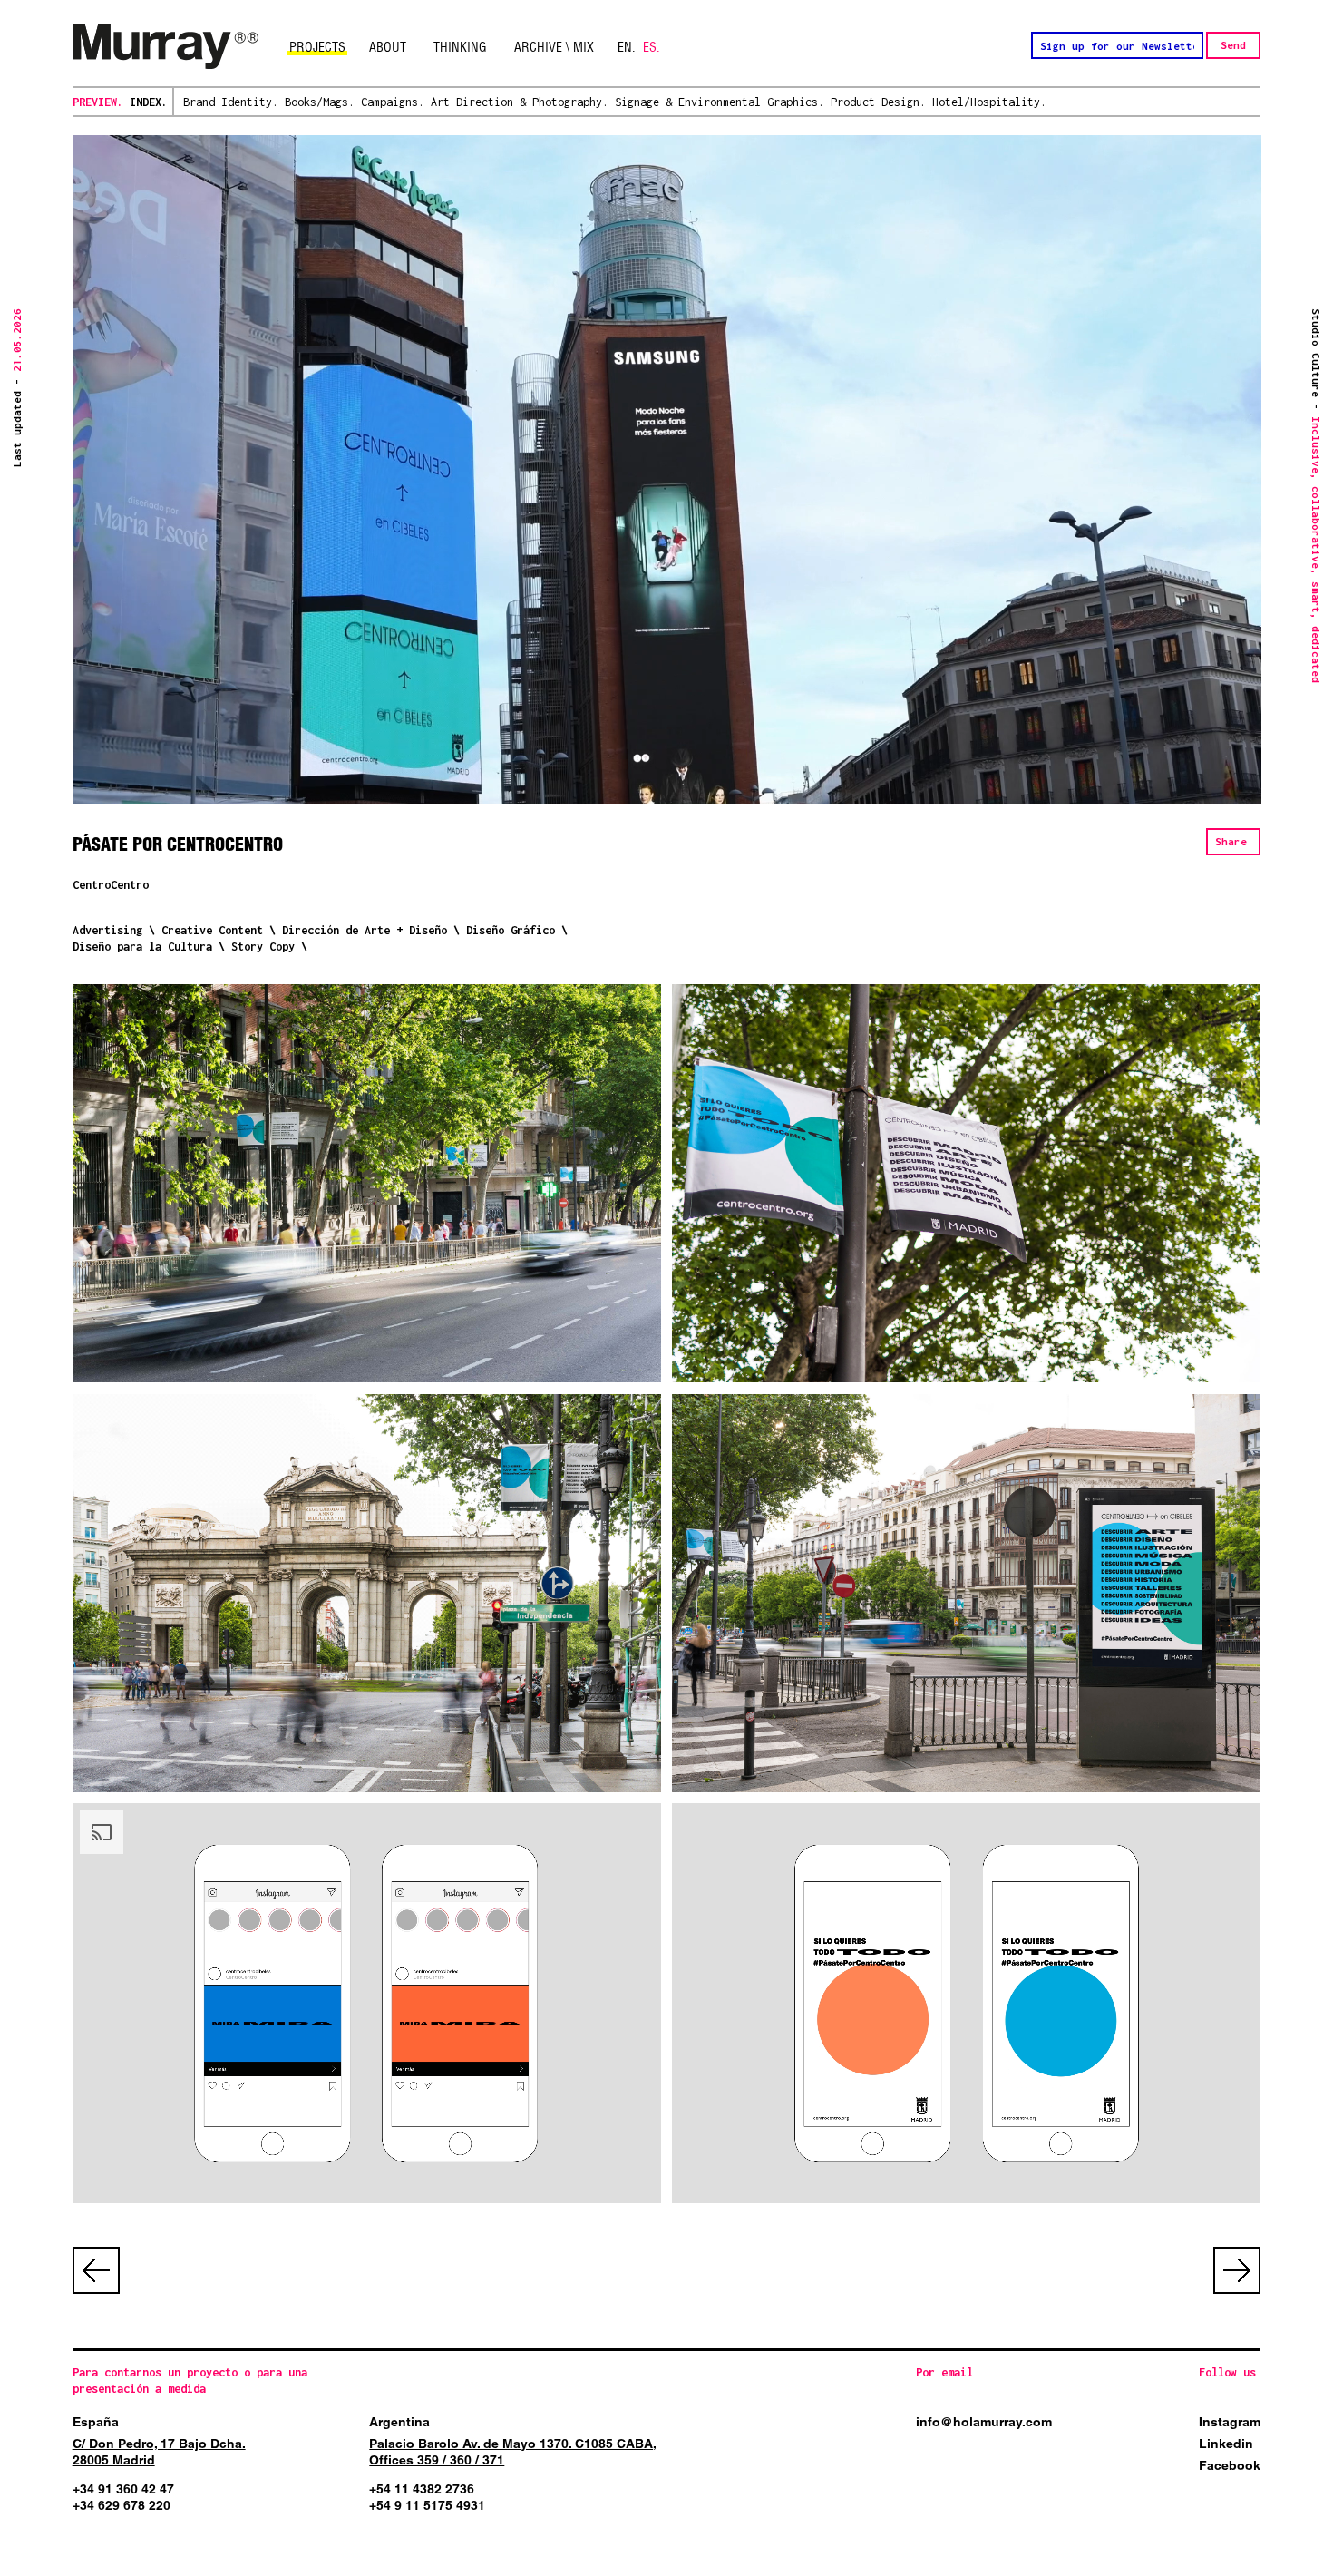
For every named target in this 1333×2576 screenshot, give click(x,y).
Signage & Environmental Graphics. (720, 102)
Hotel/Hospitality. (989, 102)
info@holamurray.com (984, 2422)
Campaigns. (393, 102)
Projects (317, 47)
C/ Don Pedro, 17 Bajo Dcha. (159, 2444)
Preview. (98, 102)
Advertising (107, 930)
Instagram (1230, 2422)
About (388, 47)
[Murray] (165, 47)
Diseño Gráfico (511, 930)
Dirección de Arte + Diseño (365, 930)
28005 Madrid (114, 2460)
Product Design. (878, 102)
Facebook (1230, 2465)
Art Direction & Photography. (520, 102)
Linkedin (1226, 2444)
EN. (627, 47)
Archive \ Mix (554, 47)
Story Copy (263, 946)
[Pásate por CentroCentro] (367, 1183)
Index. (149, 102)
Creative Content (212, 930)
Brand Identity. (231, 102)
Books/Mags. (320, 102)
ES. (652, 47)
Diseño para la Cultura (142, 946)
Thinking (460, 47)
